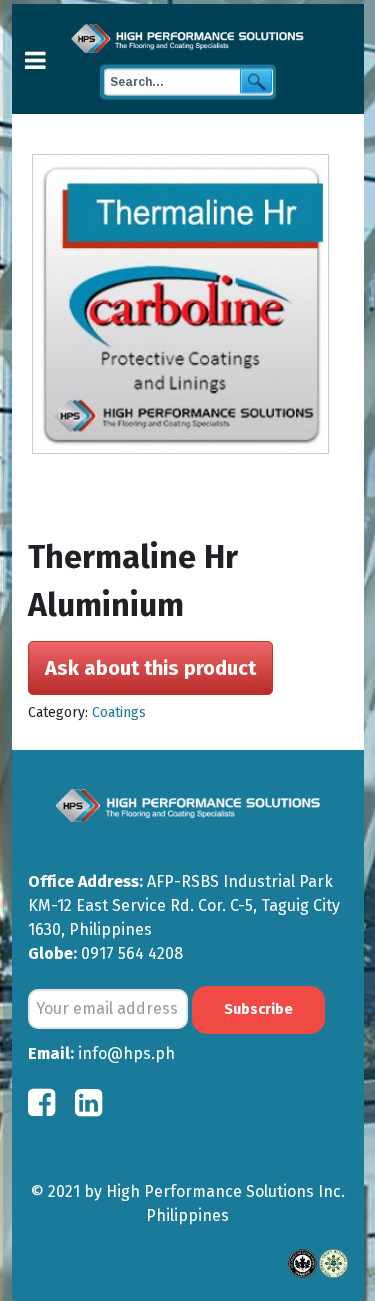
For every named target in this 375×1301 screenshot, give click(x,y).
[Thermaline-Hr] (190, 304)
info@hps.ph (126, 1053)
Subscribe (258, 1009)
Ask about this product (150, 668)
